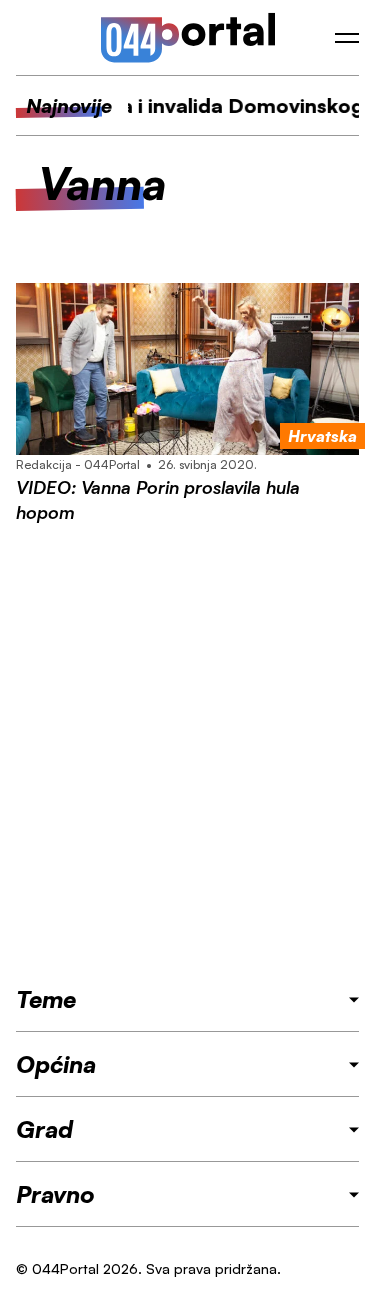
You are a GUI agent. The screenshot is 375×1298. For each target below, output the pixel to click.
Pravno (55, 1194)
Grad (44, 1129)
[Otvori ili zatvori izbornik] (347, 38)
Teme (46, 999)
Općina (56, 1064)
